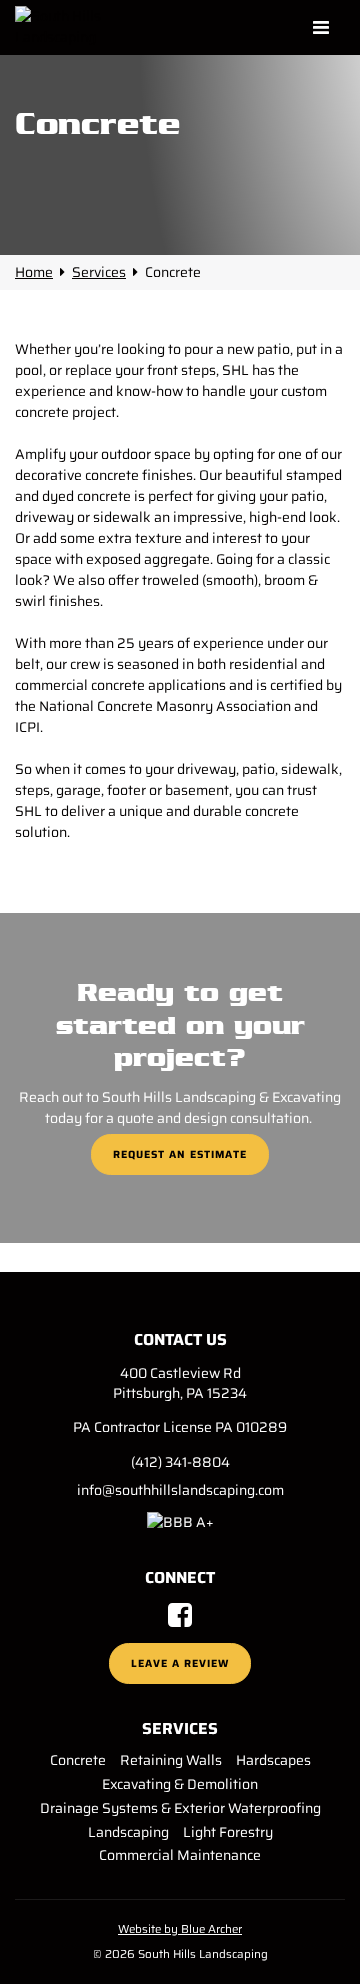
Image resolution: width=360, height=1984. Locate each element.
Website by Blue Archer (180, 1929)
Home (34, 272)
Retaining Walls (171, 1760)
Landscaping (128, 1832)
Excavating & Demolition (180, 1784)
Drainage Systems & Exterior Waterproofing (180, 1808)
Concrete (78, 1760)
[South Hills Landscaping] (78, 27)
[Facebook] (180, 1620)
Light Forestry (228, 1832)
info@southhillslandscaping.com (180, 1490)
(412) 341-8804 (180, 1462)
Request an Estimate (180, 1154)
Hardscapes (273, 1760)
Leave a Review (180, 1663)
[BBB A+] (180, 1521)
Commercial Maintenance (180, 1855)
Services (99, 272)
